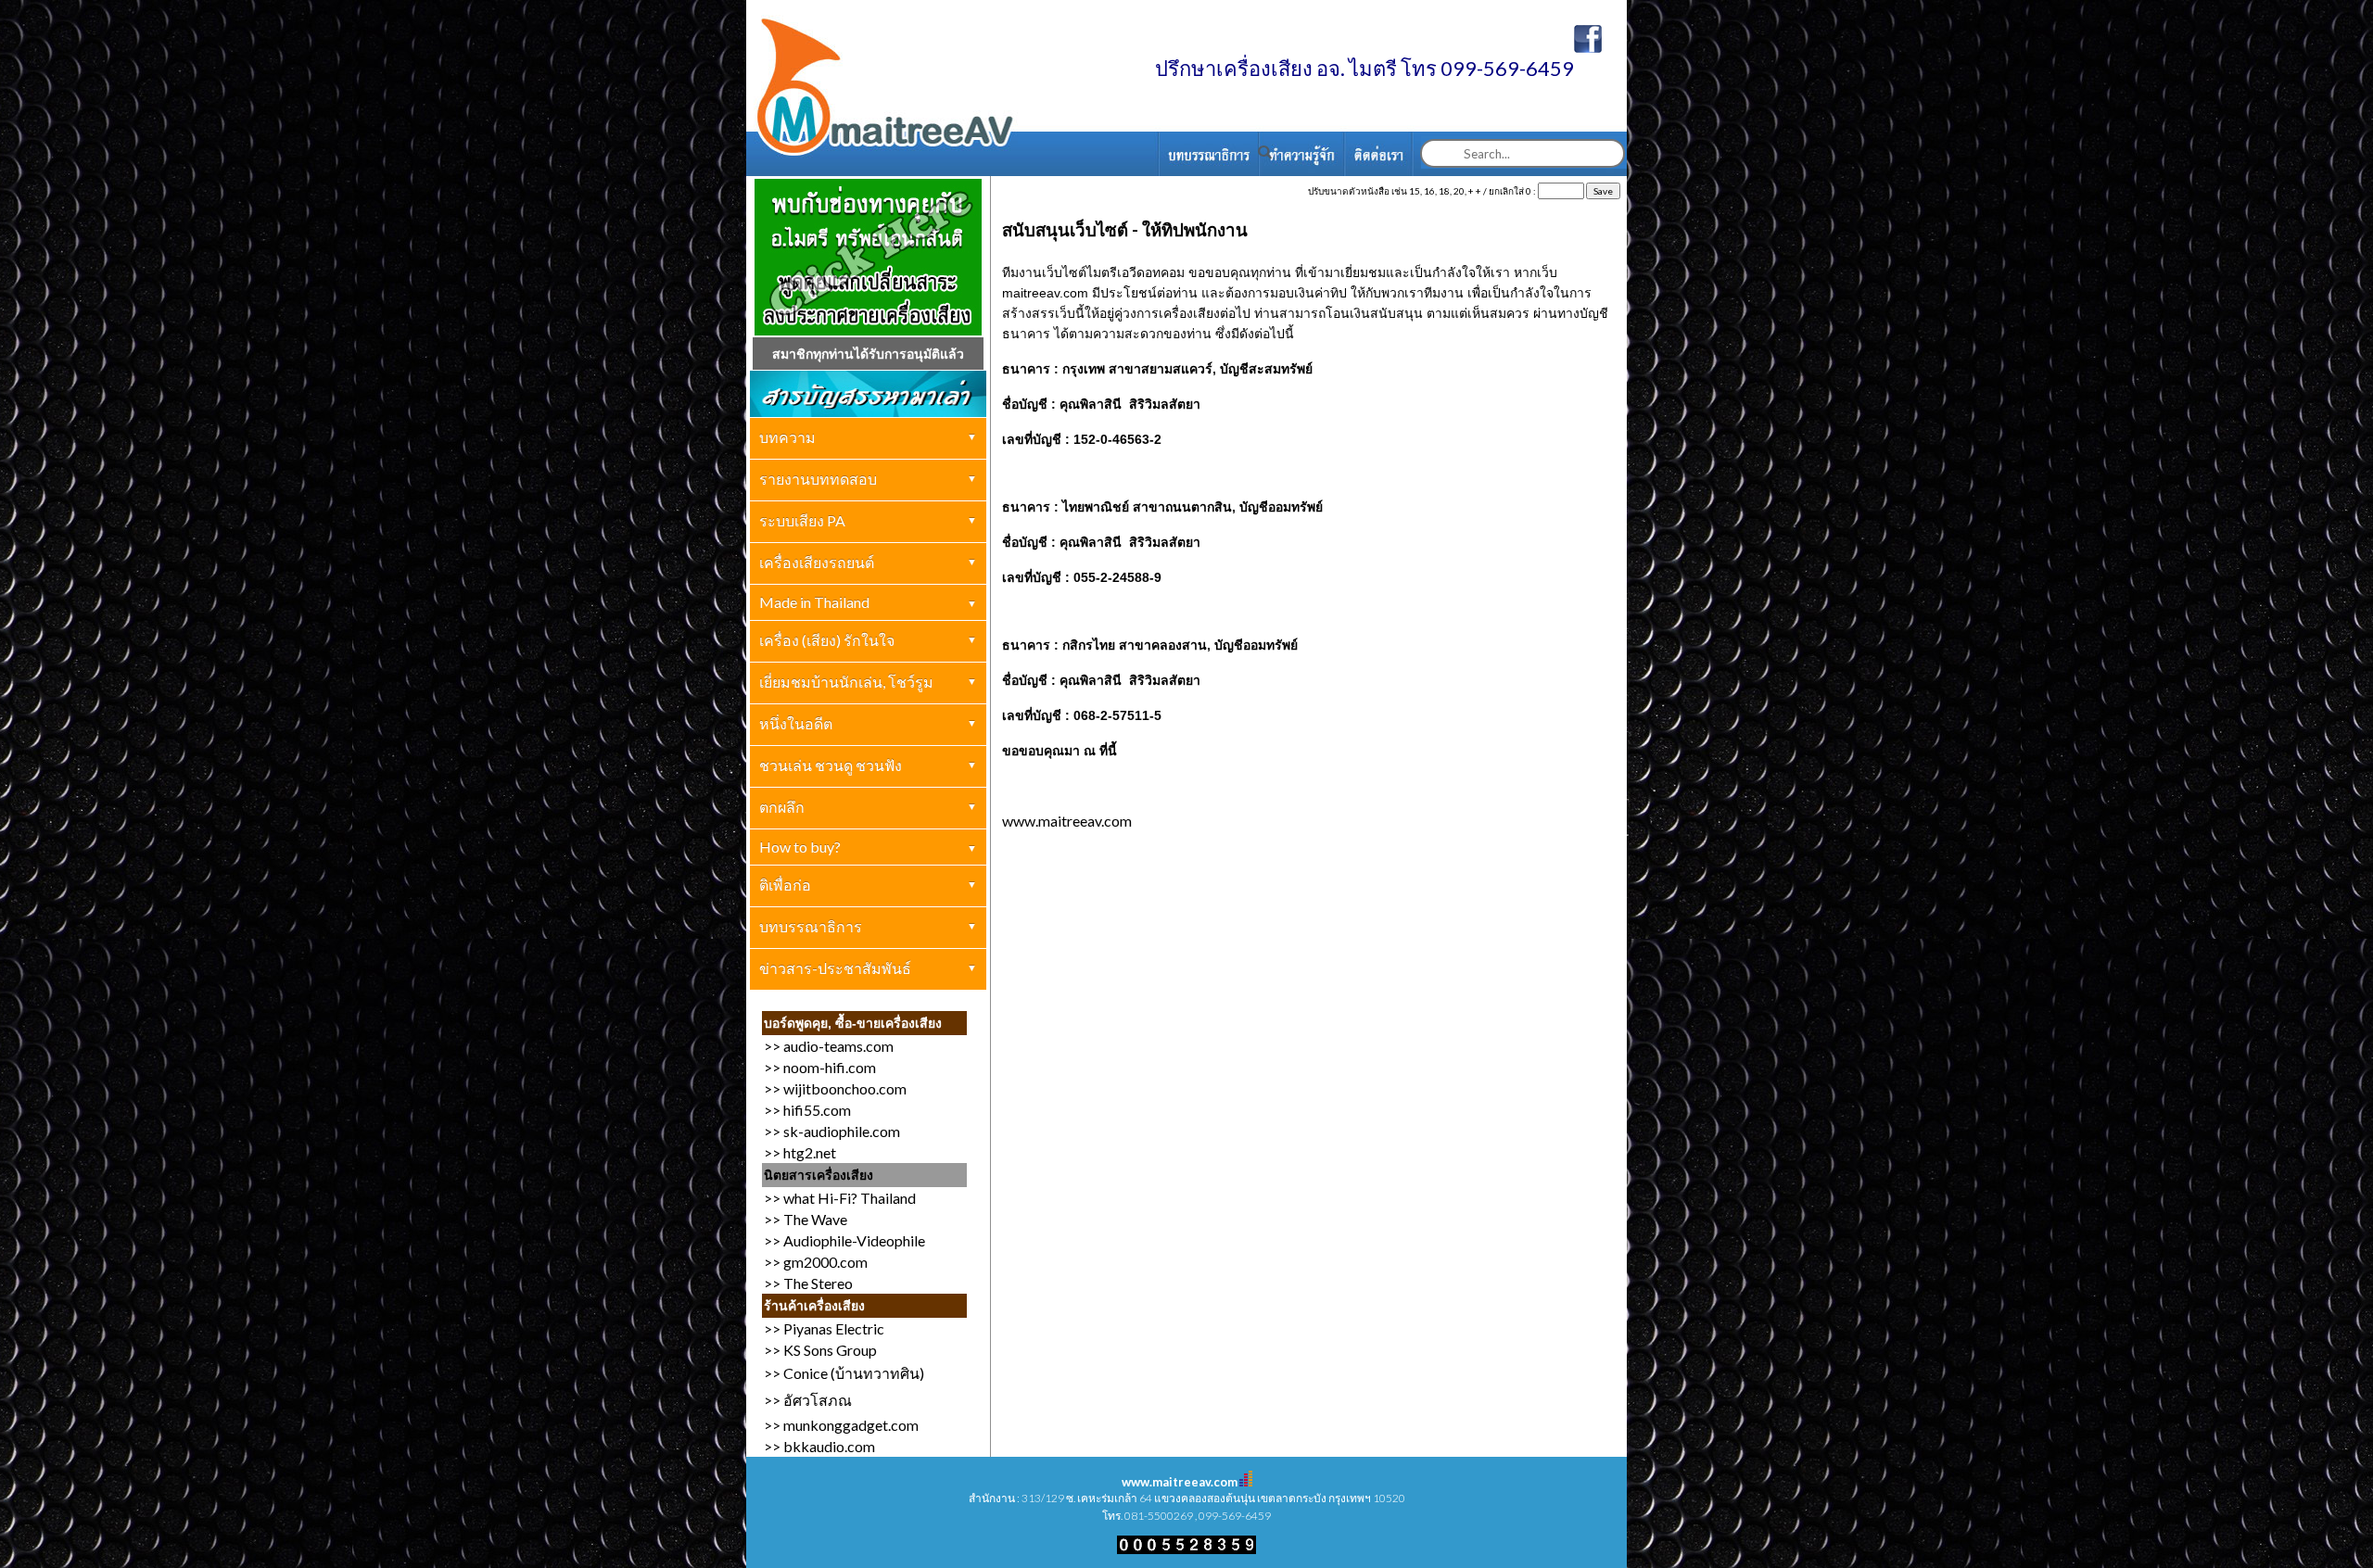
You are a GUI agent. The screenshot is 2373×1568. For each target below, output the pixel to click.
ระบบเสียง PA (802, 520)
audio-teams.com (838, 1046)
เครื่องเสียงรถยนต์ (817, 562)
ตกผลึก (782, 807)
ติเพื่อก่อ (785, 885)
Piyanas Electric (834, 1328)
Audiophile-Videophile (854, 1240)
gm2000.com (825, 1262)
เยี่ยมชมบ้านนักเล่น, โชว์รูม (846, 682)
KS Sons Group (830, 1350)
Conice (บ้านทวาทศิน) (852, 1373)
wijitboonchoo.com (845, 1088)
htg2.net (810, 1152)
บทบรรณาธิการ (811, 926)
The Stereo (818, 1283)
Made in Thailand (814, 602)
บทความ (787, 437)
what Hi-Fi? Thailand (850, 1198)
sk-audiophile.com (842, 1131)
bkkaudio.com (829, 1446)
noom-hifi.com (830, 1067)
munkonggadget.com (851, 1425)
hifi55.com (817, 1110)
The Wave (815, 1219)
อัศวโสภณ (818, 1400)
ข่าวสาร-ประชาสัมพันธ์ (835, 968)
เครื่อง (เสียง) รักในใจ (827, 640)
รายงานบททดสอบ (818, 479)
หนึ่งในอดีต (796, 723)
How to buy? (800, 847)
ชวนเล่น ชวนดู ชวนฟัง (831, 765)
